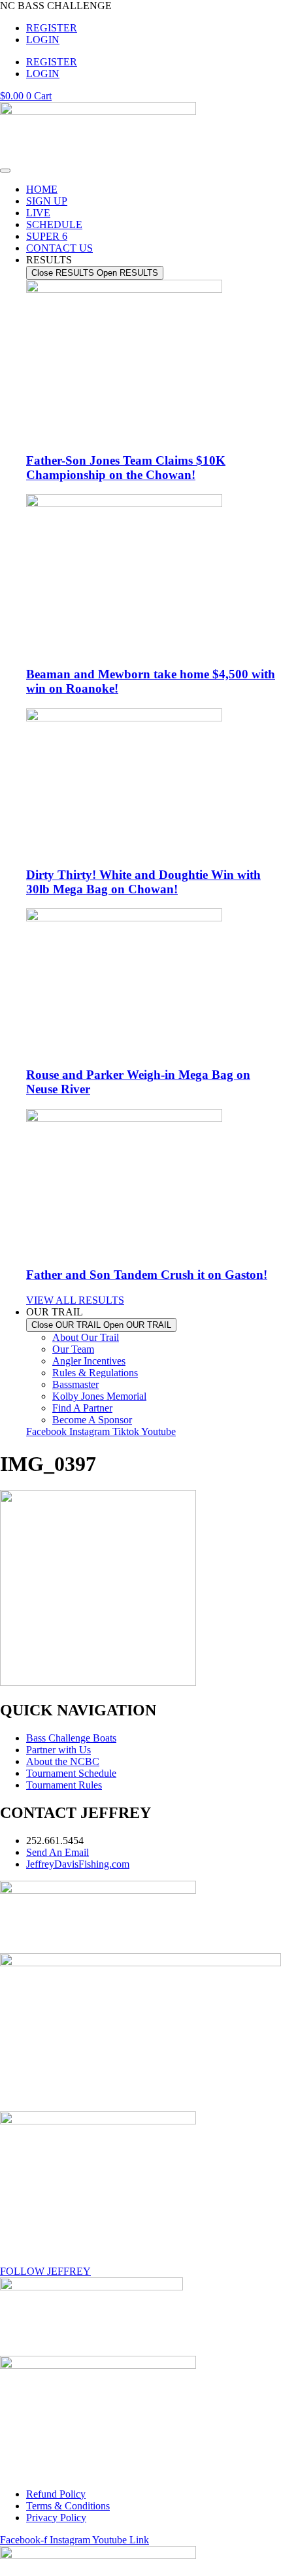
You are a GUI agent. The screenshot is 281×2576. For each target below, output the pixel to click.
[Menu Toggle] (5, 171)
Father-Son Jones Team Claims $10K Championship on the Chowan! (126, 468)
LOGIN (43, 40)
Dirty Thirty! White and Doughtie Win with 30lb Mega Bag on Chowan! (143, 882)
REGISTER (52, 28)
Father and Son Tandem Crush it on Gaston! (147, 1275)
